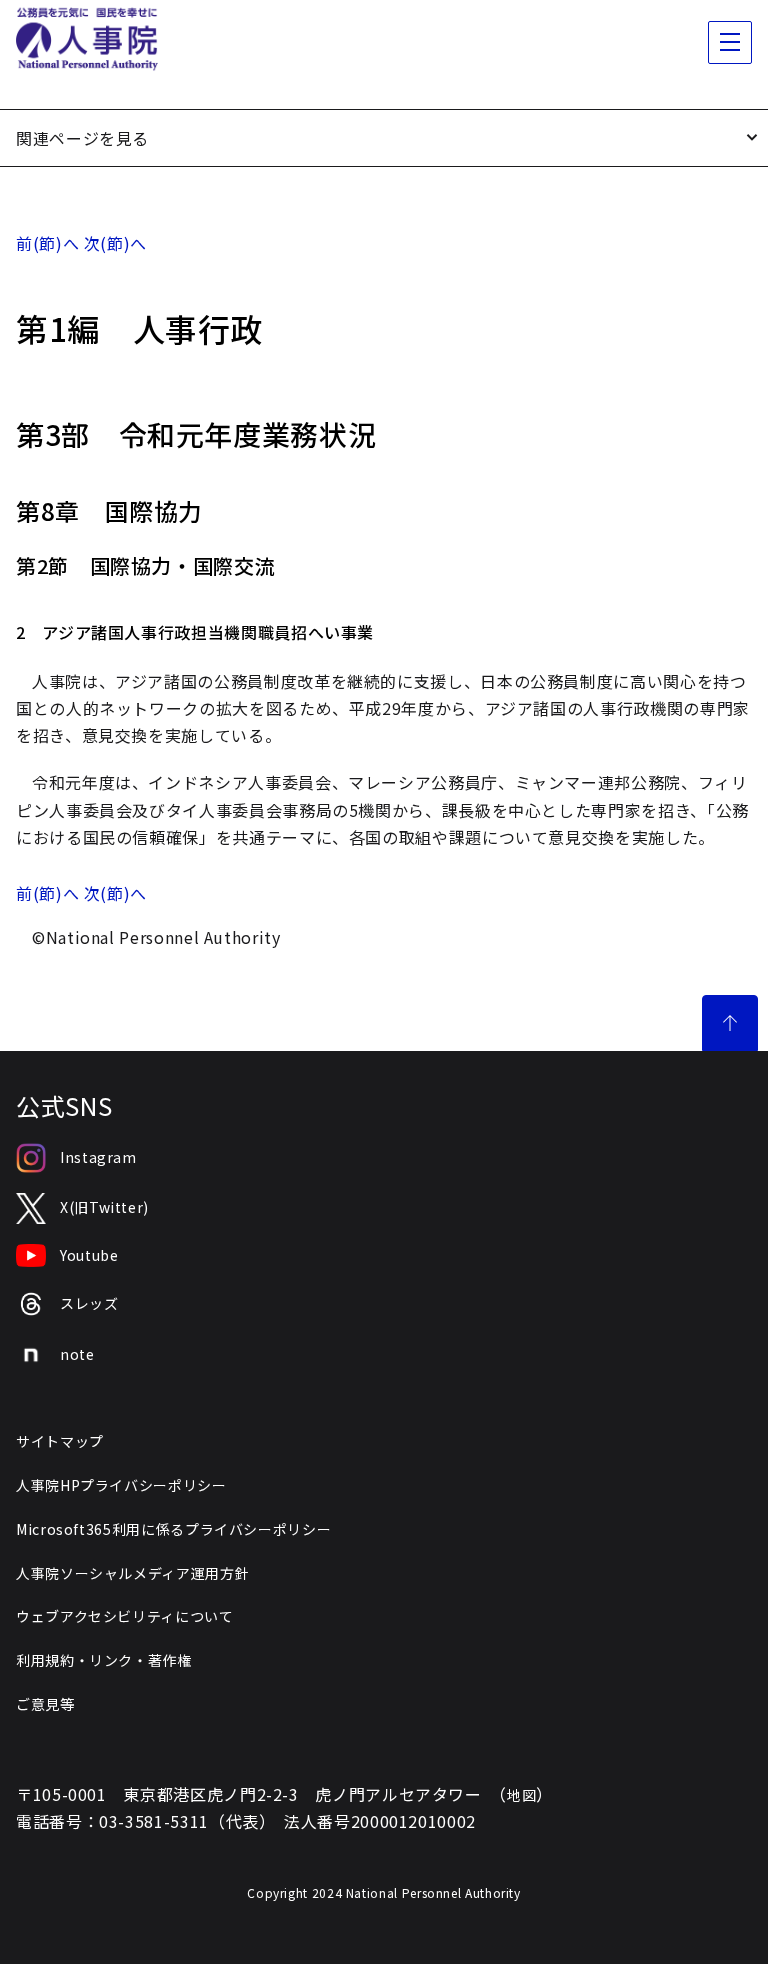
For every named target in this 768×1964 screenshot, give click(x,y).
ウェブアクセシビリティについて (125, 1616)
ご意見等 (45, 1704)
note (77, 1354)
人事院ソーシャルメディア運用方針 (132, 1573)
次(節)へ (115, 243)
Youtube (89, 1255)
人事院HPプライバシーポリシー (121, 1485)
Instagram (98, 1157)
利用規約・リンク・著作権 (104, 1660)
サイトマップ (60, 1441)
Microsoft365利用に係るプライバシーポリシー (173, 1529)
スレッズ (89, 1303)
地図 (521, 1795)
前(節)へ (47, 243)
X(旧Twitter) (104, 1207)
